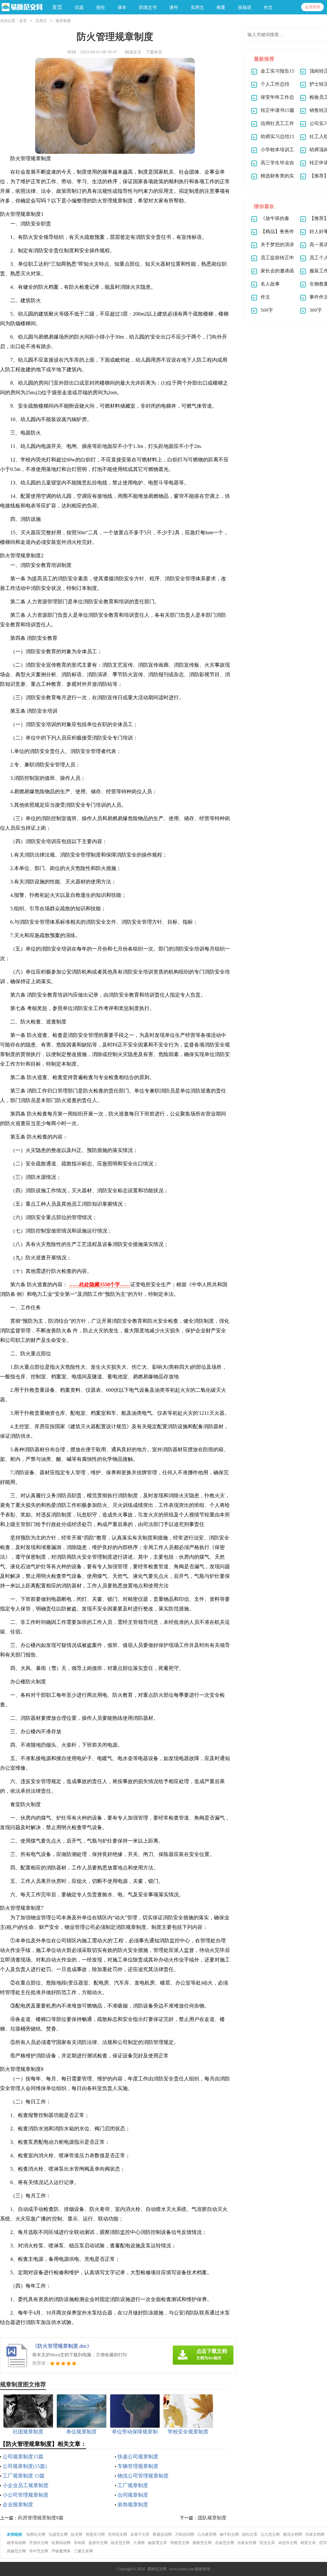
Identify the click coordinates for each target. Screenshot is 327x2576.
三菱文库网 (83, 2551)
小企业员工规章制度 (26, 2485)
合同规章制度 (133, 2495)
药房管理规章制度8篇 (41, 2518)
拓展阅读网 (61, 2543)
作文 (265, 297)
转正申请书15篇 (278, 110)
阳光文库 (267, 2543)
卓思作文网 (288, 2543)
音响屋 (80, 2543)
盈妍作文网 (98, 2543)
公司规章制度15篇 (23, 2457)
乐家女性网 (247, 2543)
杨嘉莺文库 (157, 2543)
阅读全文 (133, 52)
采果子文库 (140, 2534)
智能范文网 (180, 2543)
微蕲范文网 (202, 2543)
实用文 (41, 21)
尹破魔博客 (61, 2551)
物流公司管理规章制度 (143, 2476)
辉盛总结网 (162, 2534)
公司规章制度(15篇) (25, 2466)
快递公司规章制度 (138, 2457)
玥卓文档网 (315, 2534)
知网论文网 (36, 2534)
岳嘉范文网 (224, 2543)
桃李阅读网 (16, 2543)
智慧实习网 (95, 2534)
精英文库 (308, 2543)
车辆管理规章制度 (138, 2466)
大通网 (139, 2543)
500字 (267, 310)
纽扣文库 (250, 2534)
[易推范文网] (21, 8)
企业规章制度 (18, 2505)
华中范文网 (39, 2551)
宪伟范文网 (118, 2534)
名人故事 (270, 284)
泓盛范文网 (58, 2534)
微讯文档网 (293, 2534)
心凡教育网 (207, 2534)
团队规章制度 (212, 2518)
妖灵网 (77, 2534)
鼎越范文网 (16, 2551)
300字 (316, 310)
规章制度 (63, 21)
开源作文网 (39, 2543)
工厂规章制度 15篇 (24, 2476)
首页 (57, 7)
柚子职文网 (229, 2534)
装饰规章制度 (133, 2505)
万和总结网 (185, 2534)
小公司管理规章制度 (26, 2495)
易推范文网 (157, 2569)
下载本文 (154, 52)
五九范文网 (270, 2534)
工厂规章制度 (133, 2485)
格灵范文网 (120, 2543)
